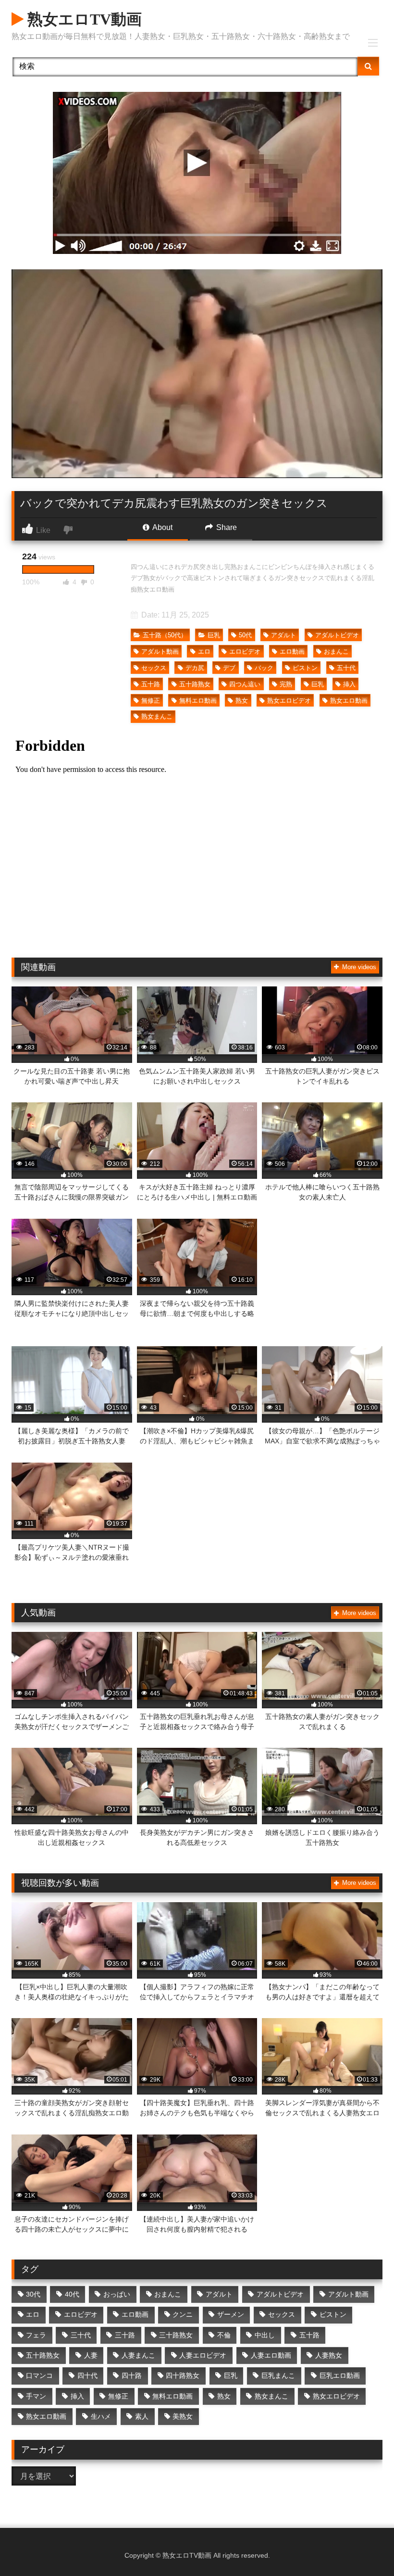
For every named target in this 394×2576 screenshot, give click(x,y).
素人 (142, 2416)
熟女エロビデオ (289, 701)
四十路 (132, 2375)
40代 (72, 2294)
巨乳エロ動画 (340, 2375)
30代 (33, 2294)
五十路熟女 (195, 684)
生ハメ (101, 2416)
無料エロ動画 (198, 701)
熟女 (242, 701)
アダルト (283, 635)
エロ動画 (292, 651)
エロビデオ (245, 651)
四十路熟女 (183, 2375)
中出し (265, 2335)
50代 (245, 635)
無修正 (151, 701)
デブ (229, 668)
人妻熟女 (329, 2355)
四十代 (87, 2375)
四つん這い (245, 684)
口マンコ (39, 2375)
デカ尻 (195, 668)
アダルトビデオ (337, 635)
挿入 (349, 684)
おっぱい (117, 2294)
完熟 (286, 684)
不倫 (224, 2335)
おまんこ (336, 651)
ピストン (305, 668)
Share (226, 527)
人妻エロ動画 (271, 2355)
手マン (36, 2396)
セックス (154, 668)
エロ (204, 651)
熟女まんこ (157, 716)
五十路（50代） (165, 635)
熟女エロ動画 (349, 701)
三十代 (81, 2335)
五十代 (346, 668)
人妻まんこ (138, 2355)
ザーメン (231, 2314)
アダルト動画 (160, 651)
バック (264, 668)
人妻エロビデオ (203, 2355)
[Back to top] (364, 2547)
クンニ (183, 2314)
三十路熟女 (176, 2335)
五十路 (151, 684)
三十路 (125, 2335)
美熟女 (183, 2416)
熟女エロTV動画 (83, 19)
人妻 (91, 2355)
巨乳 (214, 635)
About (162, 527)
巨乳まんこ (278, 2375)
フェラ (36, 2335)
